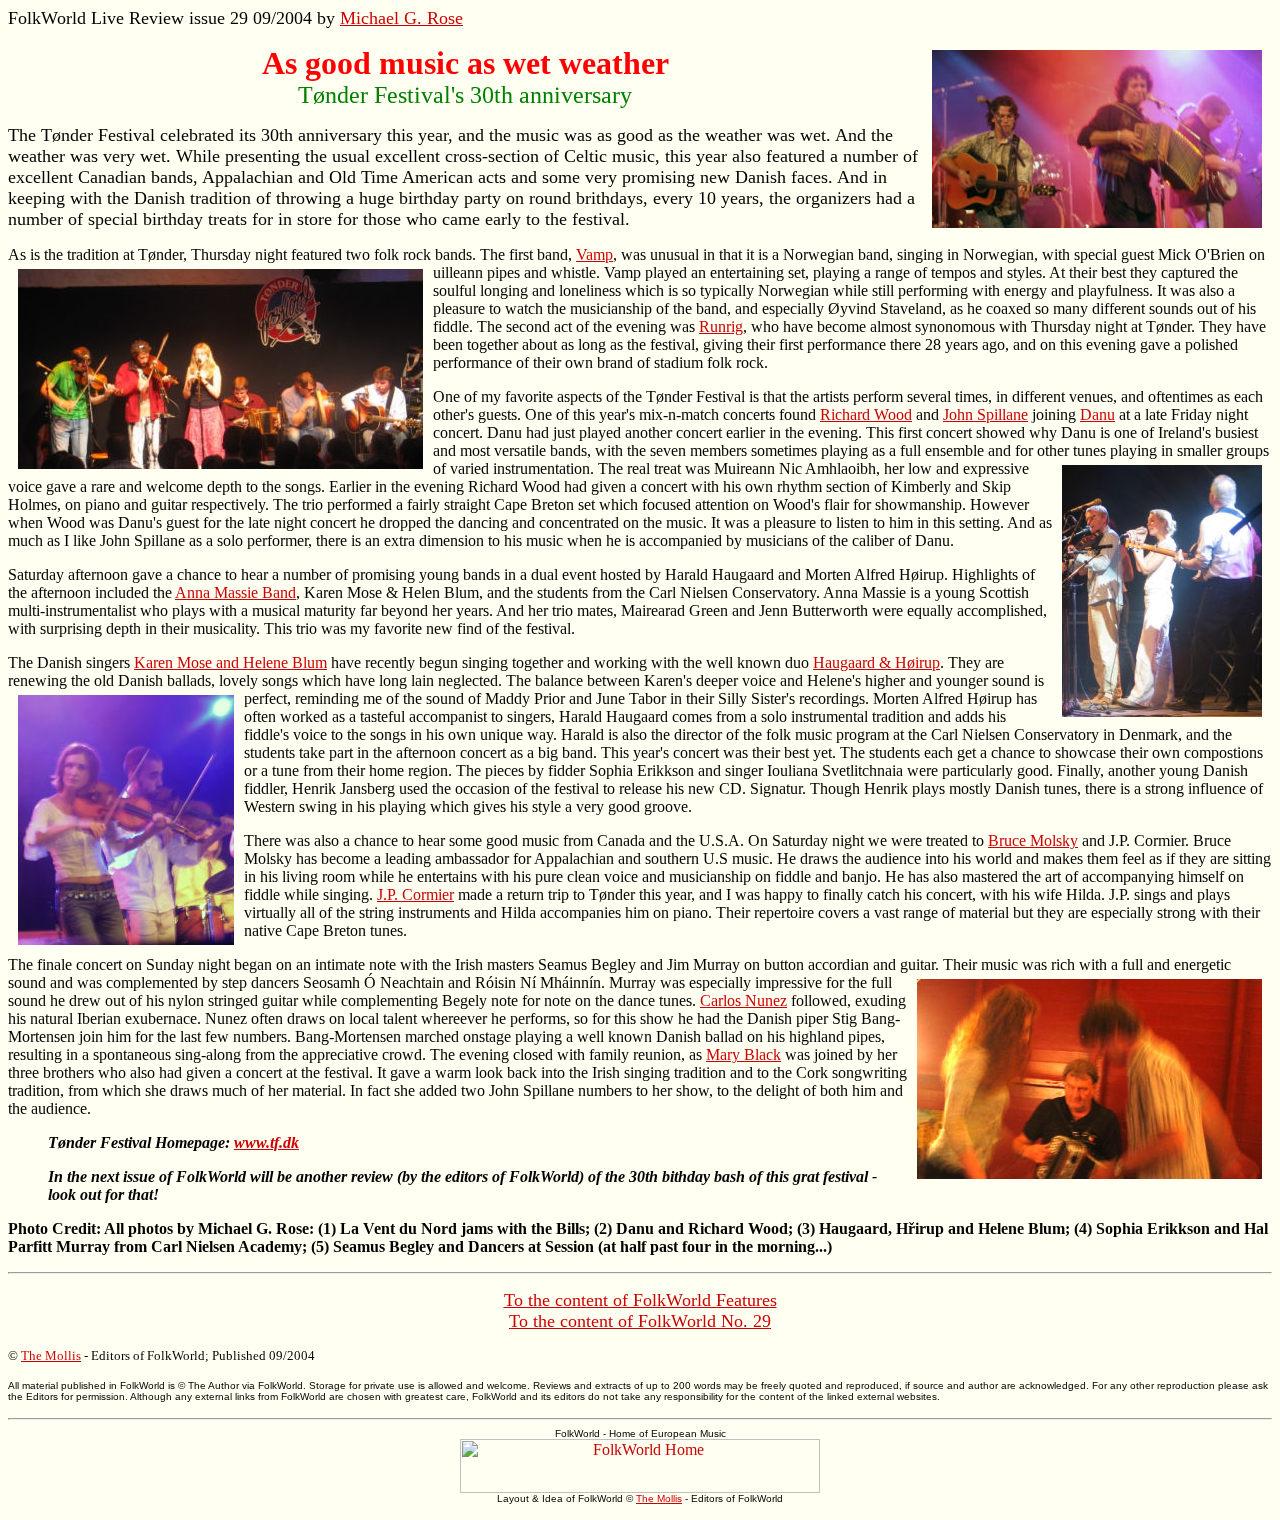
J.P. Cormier (415, 894)
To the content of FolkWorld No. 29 (640, 1321)
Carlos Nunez (743, 1000)
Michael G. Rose (401, 18)
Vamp (594, 254)
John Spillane (985, 414)
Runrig (721, 326)
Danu (1097, 414)
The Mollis (51, 1355)
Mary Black (743, 1054)
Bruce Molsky (1033, 840)
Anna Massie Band (235, 592)
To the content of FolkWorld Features (640, 1300)
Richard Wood (866, 414)
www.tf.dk (266, 1142)
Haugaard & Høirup (876, 662)
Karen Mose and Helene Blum (230, 662)
